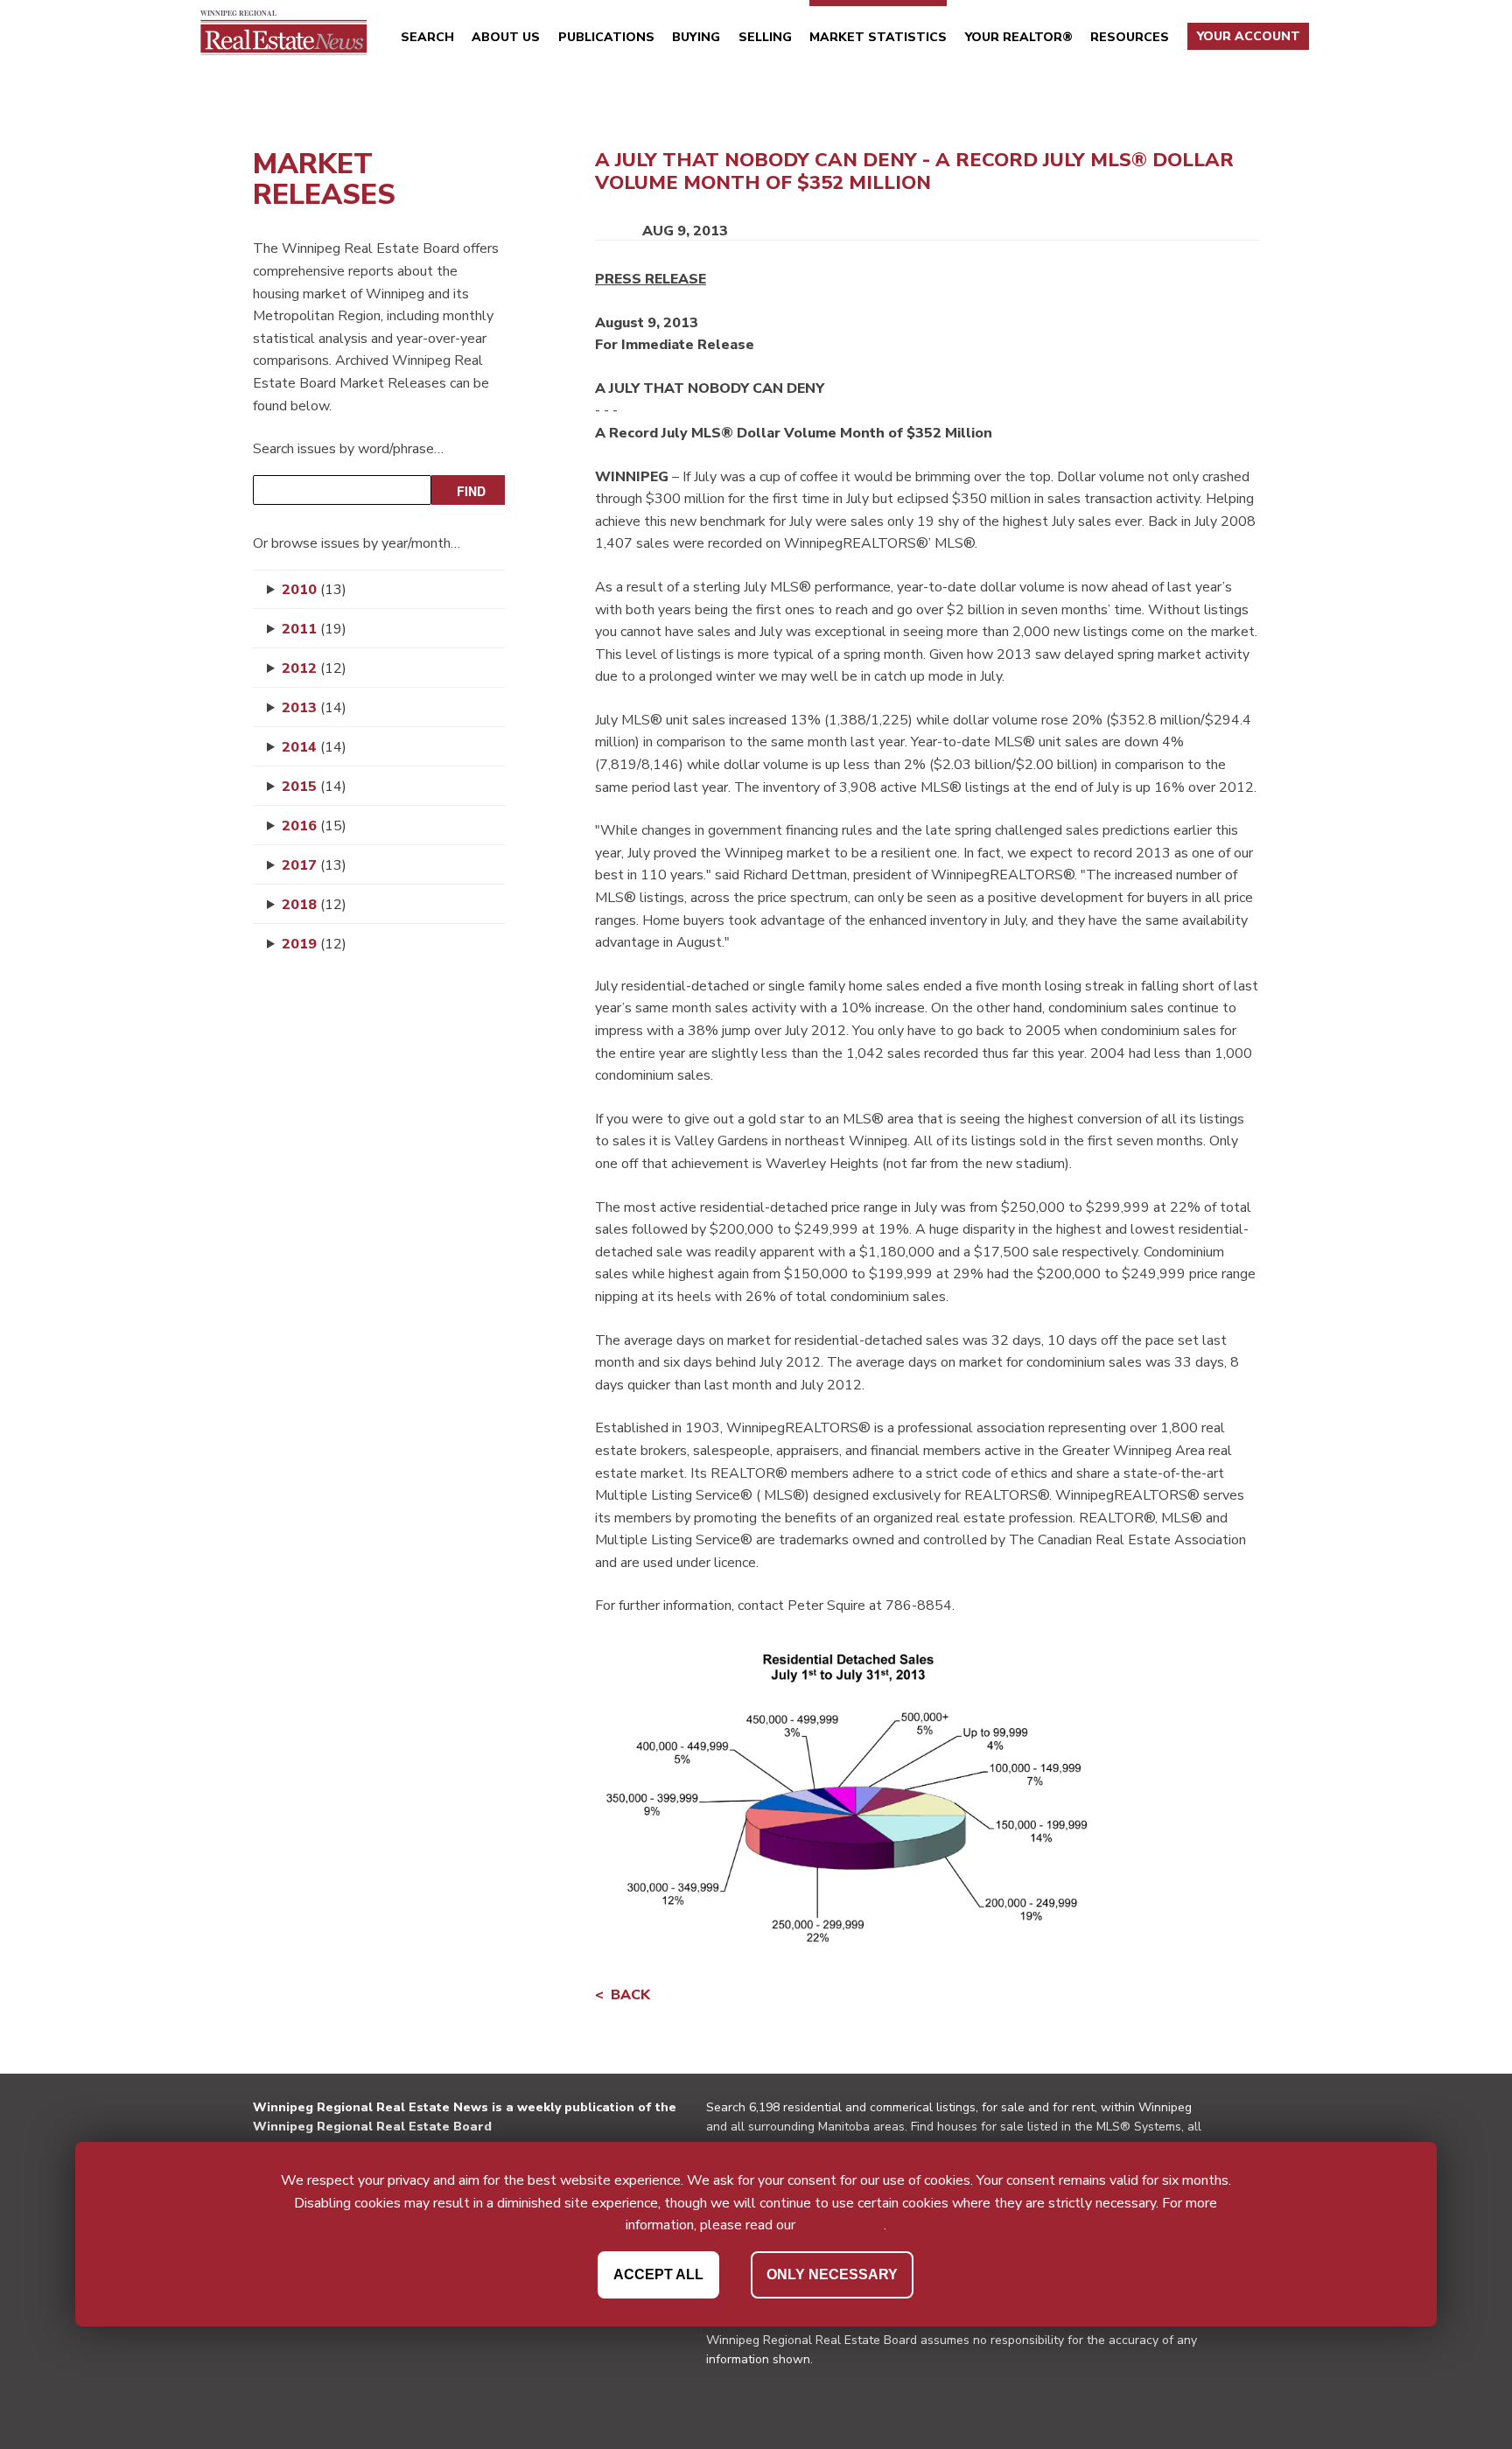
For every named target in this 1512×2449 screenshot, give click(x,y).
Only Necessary (832, 2274)
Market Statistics (878, 37)
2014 (314, 747)
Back (630, 1995)
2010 (314, 590)
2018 (314, 905)
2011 (314, 629)
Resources (1130, 37)
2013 (314, 708)
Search (427, 37)
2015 (314, 787)
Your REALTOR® (1019, 37)
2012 (314, 668)
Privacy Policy (841, 2225)
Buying (696, 37)
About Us (506, 37)
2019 (314, 944)
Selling (765, 37)
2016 (314, 826)
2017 (314, 865)
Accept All (658, 2274)
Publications (606, 37)
